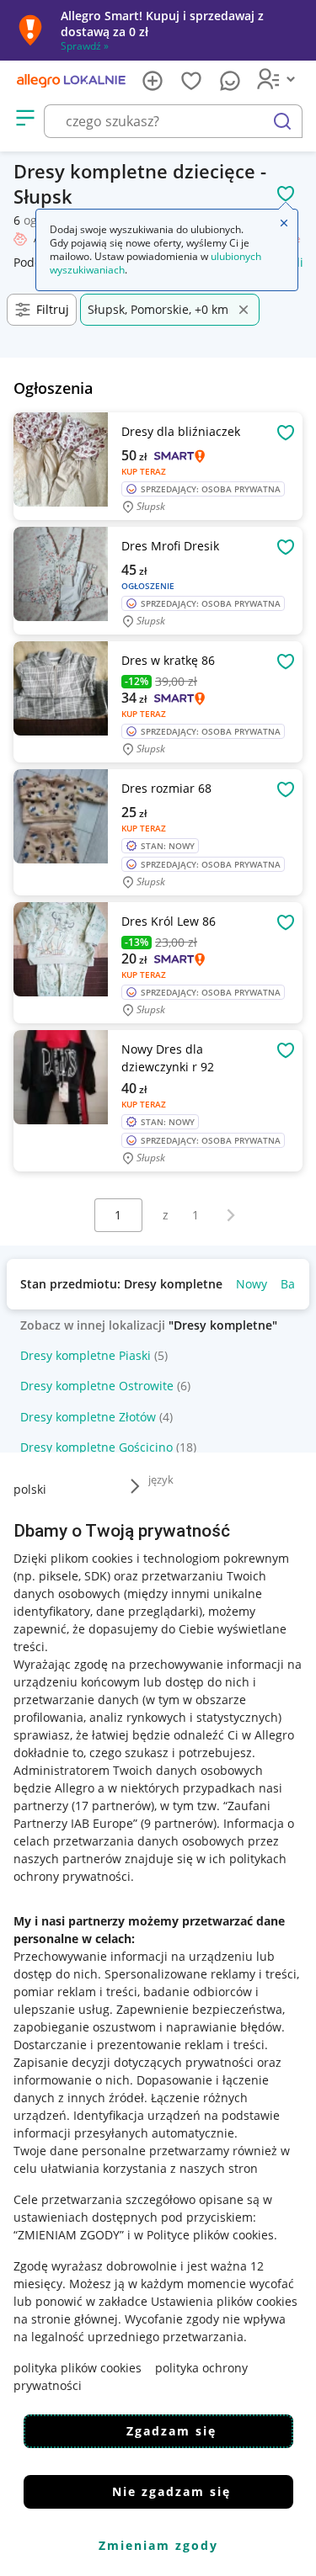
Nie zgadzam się (171, 2491)
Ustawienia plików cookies (224, 2301)
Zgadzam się (171, 2431)
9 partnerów (179, 1823)
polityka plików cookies (78, 2368)
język (161, 1479)
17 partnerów (113, 1806)
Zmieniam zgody (158, 2545)
